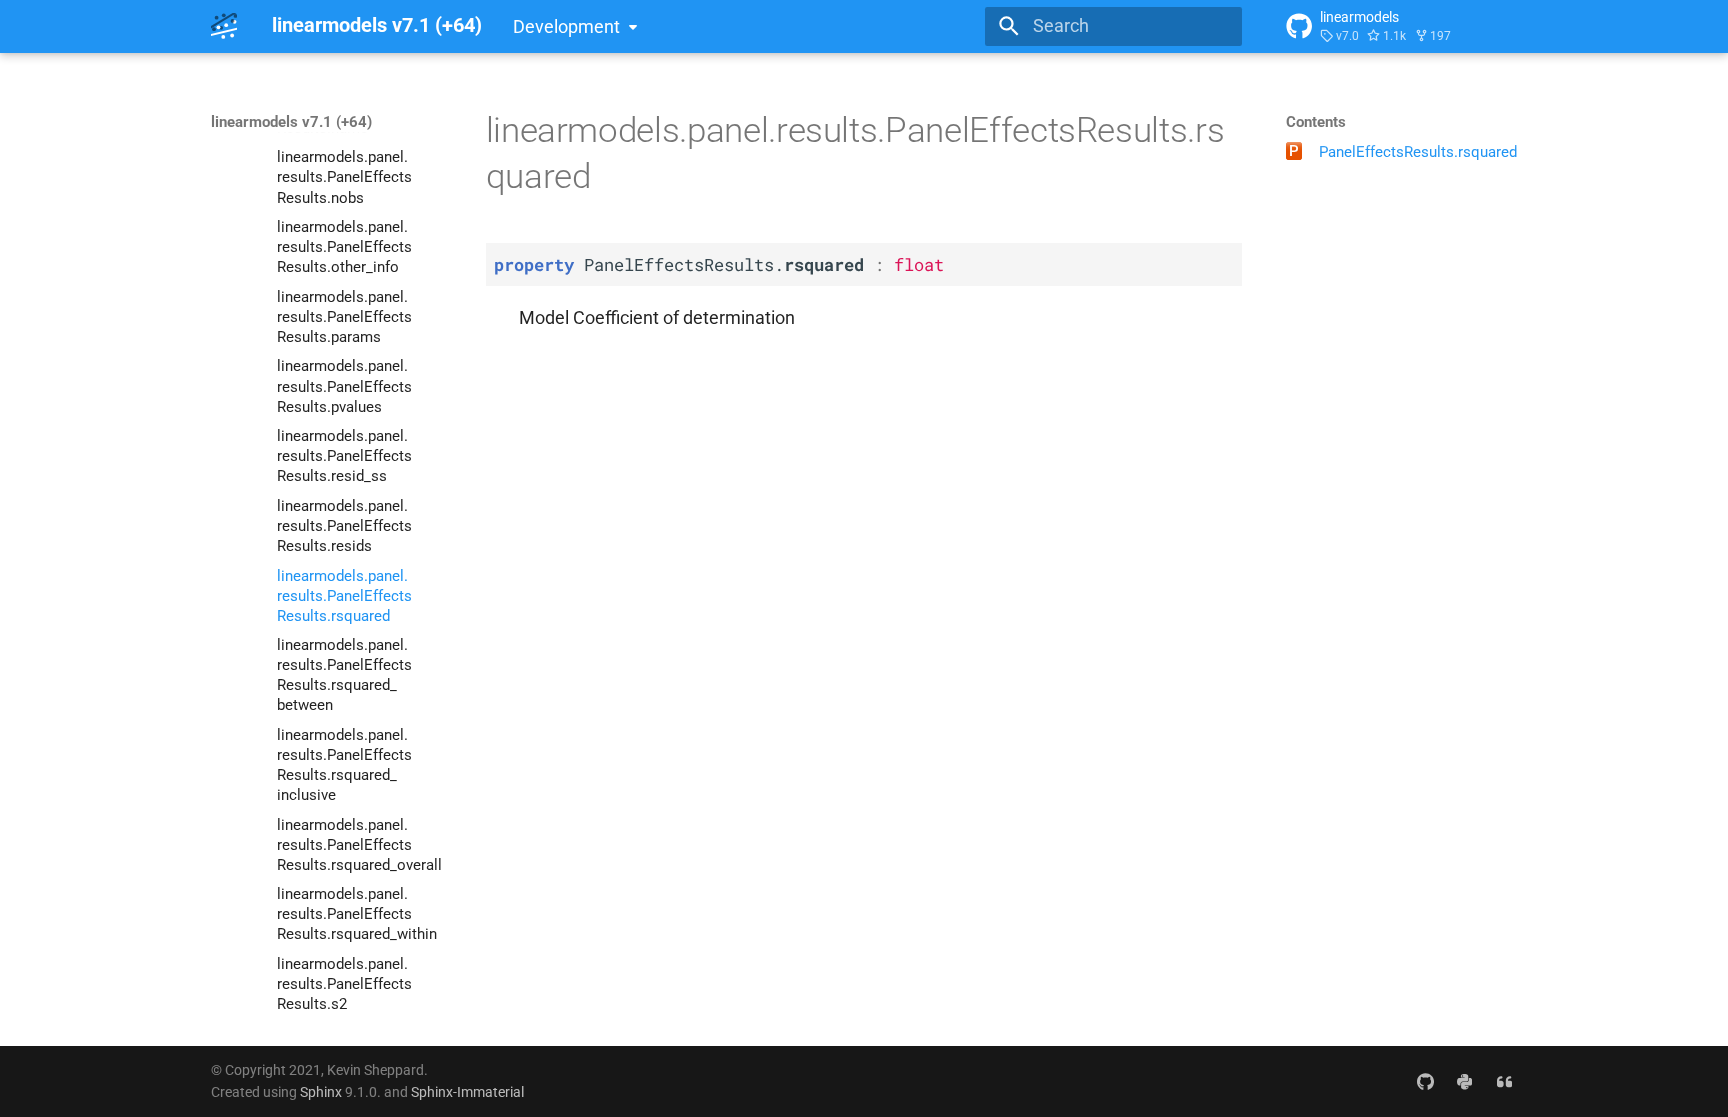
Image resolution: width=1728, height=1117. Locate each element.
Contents (1316, 122)
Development (566, 27)
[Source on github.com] (1424, 1080)
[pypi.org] (1464, 1080)
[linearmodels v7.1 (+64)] (224, 26)
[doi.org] (1504, 1080)
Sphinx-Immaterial (467, 1092)
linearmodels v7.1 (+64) (291, 122)
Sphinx (321, 1092)
